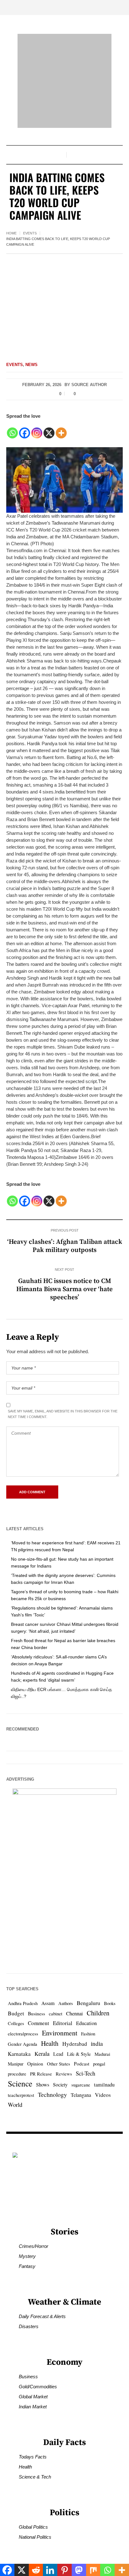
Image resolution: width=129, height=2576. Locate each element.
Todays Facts (33, 2457)
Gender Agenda (23, 2044)
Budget (16, 2013)
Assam (48, 2003)
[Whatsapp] (12, 429)
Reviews (64, 2074)
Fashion (88, 2034)
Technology (52, 2094)
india (97, 2043)
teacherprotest (21, 2095)
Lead (58, 2054)
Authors (66, 2003)
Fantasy (27, 2266)
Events (30, 233)
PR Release (41, 2074)
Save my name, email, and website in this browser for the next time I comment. (63, 1414)
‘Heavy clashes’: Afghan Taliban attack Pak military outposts (65, 1246)
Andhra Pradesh (23, 2003)
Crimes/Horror (34, 2246)
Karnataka (19, 2054)
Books (110, 2003)
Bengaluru (88, 2003)
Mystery (27, 2256)
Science (20, 2083)
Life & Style (79, 2054)
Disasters (29, 2326)
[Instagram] (37, 429)
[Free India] (64, 81)
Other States (59, 2064)
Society (60, 2084)
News (31, 365)
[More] (61, 429)
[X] (49, 429)
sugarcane (81, 2085)
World (15, 2105)
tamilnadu (104, 2085)
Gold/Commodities (38, 2387)
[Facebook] (25, 429)
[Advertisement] (64, 303)
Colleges (16, 2023)
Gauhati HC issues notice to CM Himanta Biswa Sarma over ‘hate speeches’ (64, 1289)
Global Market (33, 2397)
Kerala (42, 2054)
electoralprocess (23, 2034)
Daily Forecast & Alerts (42, 2316)
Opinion (35, 2064)
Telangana (81, 2095)
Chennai (75, 2013)
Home (11, 233)
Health (50, 2043)
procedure (17, 2074)
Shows (43, 2085)
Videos (103, 2095)
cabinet (56, 2014)
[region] (64, 2519)
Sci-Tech (85, 2073)
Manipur (16, 2064)
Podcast (82, 2064)
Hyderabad (75, 2044)
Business (36, 2013)
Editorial (63, 2023)
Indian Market (33, 2407)
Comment (39, 2023)
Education (86, 2023)
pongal (99, 2064)
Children (98, 2013)
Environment (60, 2033)
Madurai (102, 2054)
